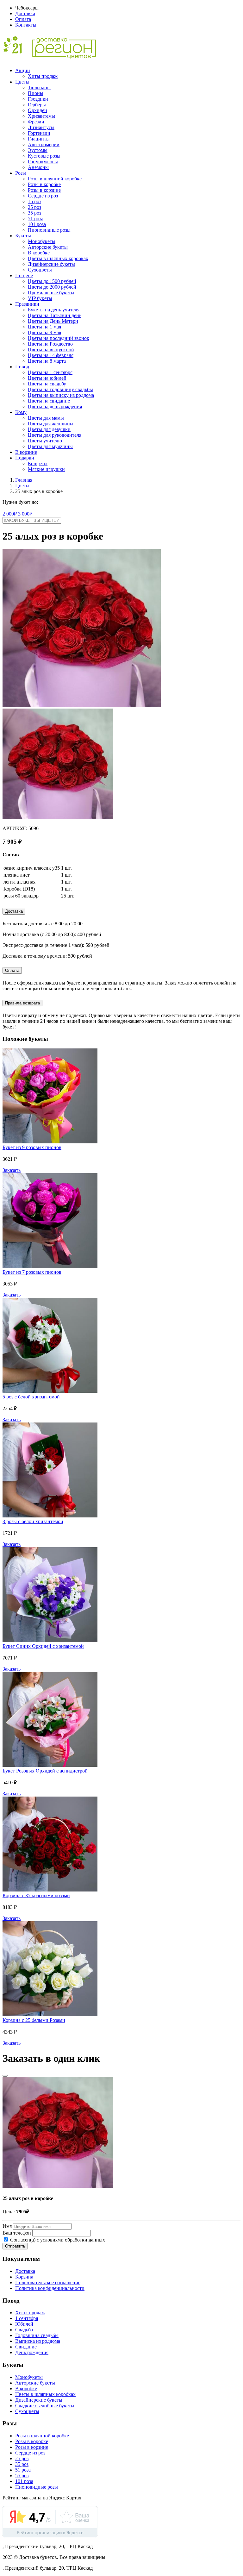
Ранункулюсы (43, 162)
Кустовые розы (44, 156)
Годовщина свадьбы (37, 2335)
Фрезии (36, 122)
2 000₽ (10, 514)
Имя (7, 2226)
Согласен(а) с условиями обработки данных (57, 2240)
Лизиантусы (41, 127)
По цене (24, 275)
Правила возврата (22, 1003)
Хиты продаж (43, 76)
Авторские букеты (48, 247)
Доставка (25, 13)
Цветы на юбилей (47, 378)
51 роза (36, 219)
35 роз (34, 213)
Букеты (23, 236)
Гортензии (39, 133)
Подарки (25, 458)
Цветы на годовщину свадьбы (60, 389)
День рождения (32, 2352)
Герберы (37, 105)
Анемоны (38, 167)
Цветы (22, 82)
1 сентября (27, 2318)
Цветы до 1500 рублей (52, 281)
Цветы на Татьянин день (55, 315)
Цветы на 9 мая (44, 332)
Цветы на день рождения (55, 406)
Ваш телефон (17, 2233)
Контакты (26, 25)
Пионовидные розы (49, 230)
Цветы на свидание (49, 401)
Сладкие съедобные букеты (45, 2406)
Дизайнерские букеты (51, 264)
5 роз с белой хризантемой (31, 1397)
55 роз (22, 2476)
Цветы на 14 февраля (51, 355)
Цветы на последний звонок (59, 338)
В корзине (26, 452)
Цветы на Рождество (50, 344)
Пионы (36, 93)
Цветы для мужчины (50, 446)
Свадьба (24, 2330)
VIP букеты (40, 298)
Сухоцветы (40, 270)
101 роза (37, 224)
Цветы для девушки (49, 429)
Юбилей (24, 2324)
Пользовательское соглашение (48, 2282)
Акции (23, 70)
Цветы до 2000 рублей (52, 287)
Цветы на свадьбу (47, 384)
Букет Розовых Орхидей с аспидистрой (45, 1771)
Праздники (27, 304)
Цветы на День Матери (53, 321)
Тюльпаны (39, 88)
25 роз (34, 207)
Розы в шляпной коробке (55, 179)
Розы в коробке (44, 184)
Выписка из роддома (38, 2341)
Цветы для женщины (51, 424)
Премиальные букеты (51, 293)
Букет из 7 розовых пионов (32, 1272)
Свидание (26, 2347)
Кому (21, 412)
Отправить (15, 2246)
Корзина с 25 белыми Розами (34, 2020)
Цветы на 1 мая (44, 327)
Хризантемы (41, 116)
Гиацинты (39, 139)
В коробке (39, 253)
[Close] (5, 2076)
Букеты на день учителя (54, 310)
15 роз (34, 201)
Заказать (12, 1170)
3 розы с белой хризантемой (33, 1521)
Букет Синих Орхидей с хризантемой (43, 1646)
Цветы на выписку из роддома (61, 395)
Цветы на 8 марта (47, 361)
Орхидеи (37, 110)
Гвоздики (38, 99)
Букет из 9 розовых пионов (32, 1147)
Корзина (24, 2277)
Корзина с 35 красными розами (36, 1895)
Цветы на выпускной (51, 350)
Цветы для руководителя (55, 435)
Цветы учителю (45, 441)
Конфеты (38, 463)
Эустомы (38, 150)
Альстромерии (44, 144)
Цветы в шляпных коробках (58, 258)
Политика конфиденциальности (50, 2288)
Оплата (23, 19)
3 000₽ (25, 514)
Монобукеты (42, 241)
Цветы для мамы (46, 418)
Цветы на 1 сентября (50, 372)
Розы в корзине (44, 190)
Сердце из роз (43, 196)
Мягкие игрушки (46, 469)
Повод (22, 367)
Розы (21, 173)
